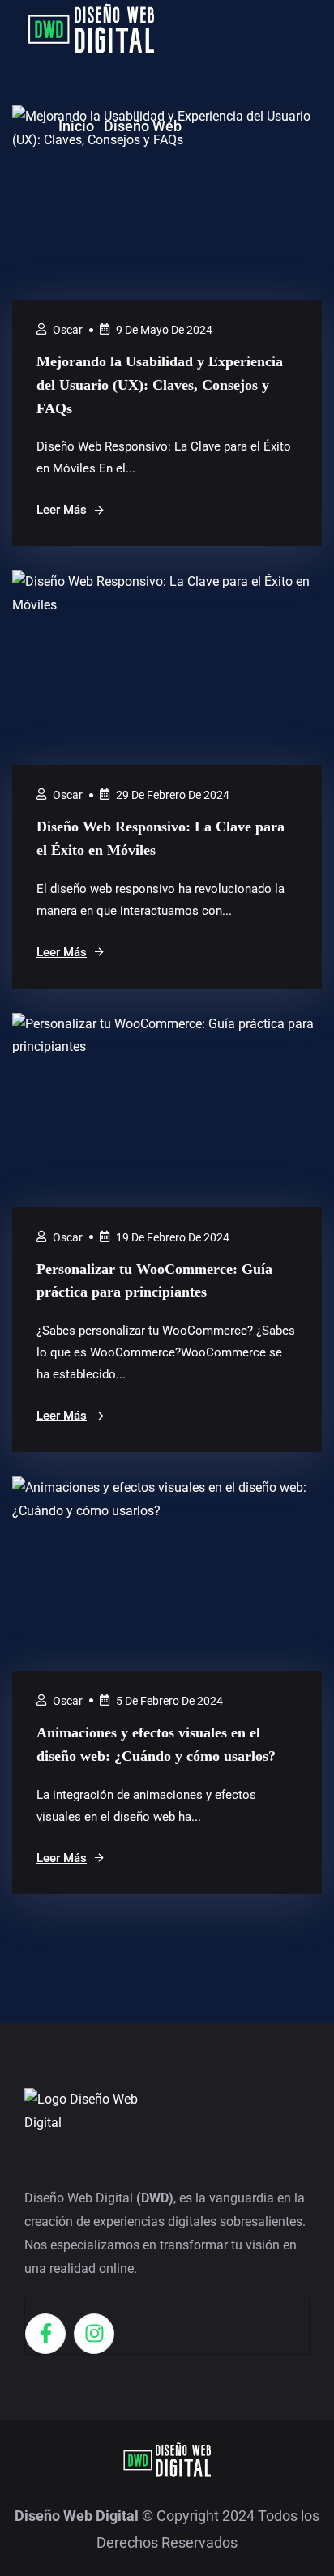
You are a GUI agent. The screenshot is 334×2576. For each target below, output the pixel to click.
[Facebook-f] (45, 2334)
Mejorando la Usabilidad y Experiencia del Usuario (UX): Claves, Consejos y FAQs (160, 385)
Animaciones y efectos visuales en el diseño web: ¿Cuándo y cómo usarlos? (156, 1744)
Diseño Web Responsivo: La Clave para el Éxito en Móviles (161, 838)
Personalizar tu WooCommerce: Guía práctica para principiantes (154, 1281)
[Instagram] (94, 2334)
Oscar (68, 330)
